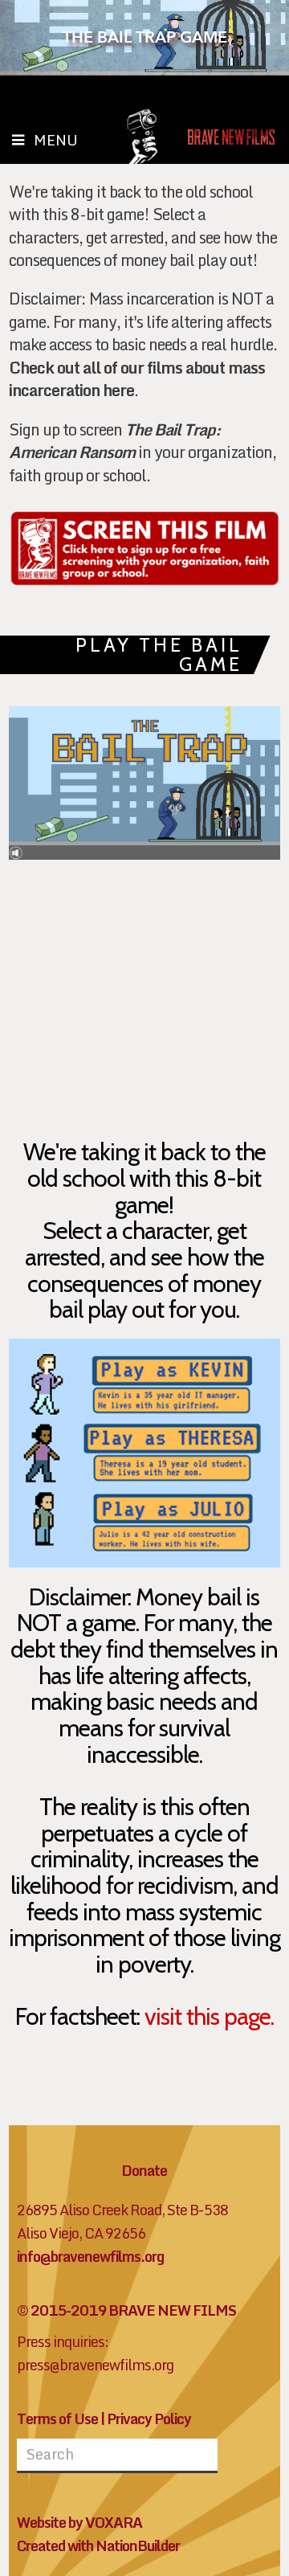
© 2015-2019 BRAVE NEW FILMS (126, 2310)
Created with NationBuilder (98, 2546)
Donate (144, 2171)
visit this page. (207, 2016)
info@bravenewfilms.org (90, 2257)
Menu (56, 140)
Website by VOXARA (79, 2523)
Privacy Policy (149, 2419)
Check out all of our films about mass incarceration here (137, 379)
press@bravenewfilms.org (95, 2365)
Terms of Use (57, 2419)
